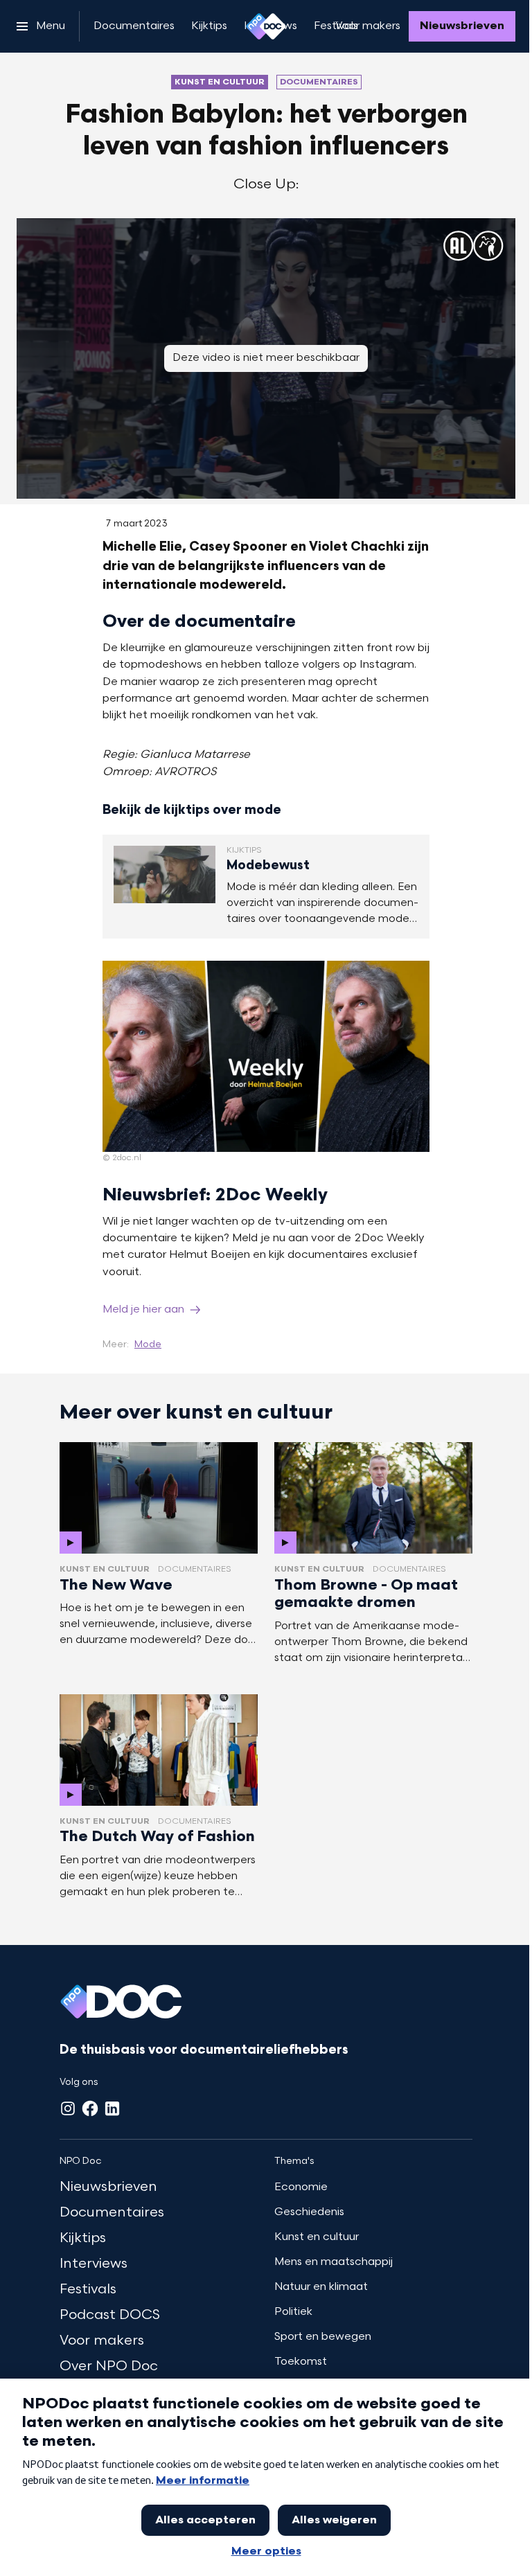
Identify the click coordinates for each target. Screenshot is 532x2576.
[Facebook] (90, 2108)
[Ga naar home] (266, 26)
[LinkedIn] (112, 2108)
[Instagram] (68, 2108)
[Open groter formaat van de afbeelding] (266, 1056)
